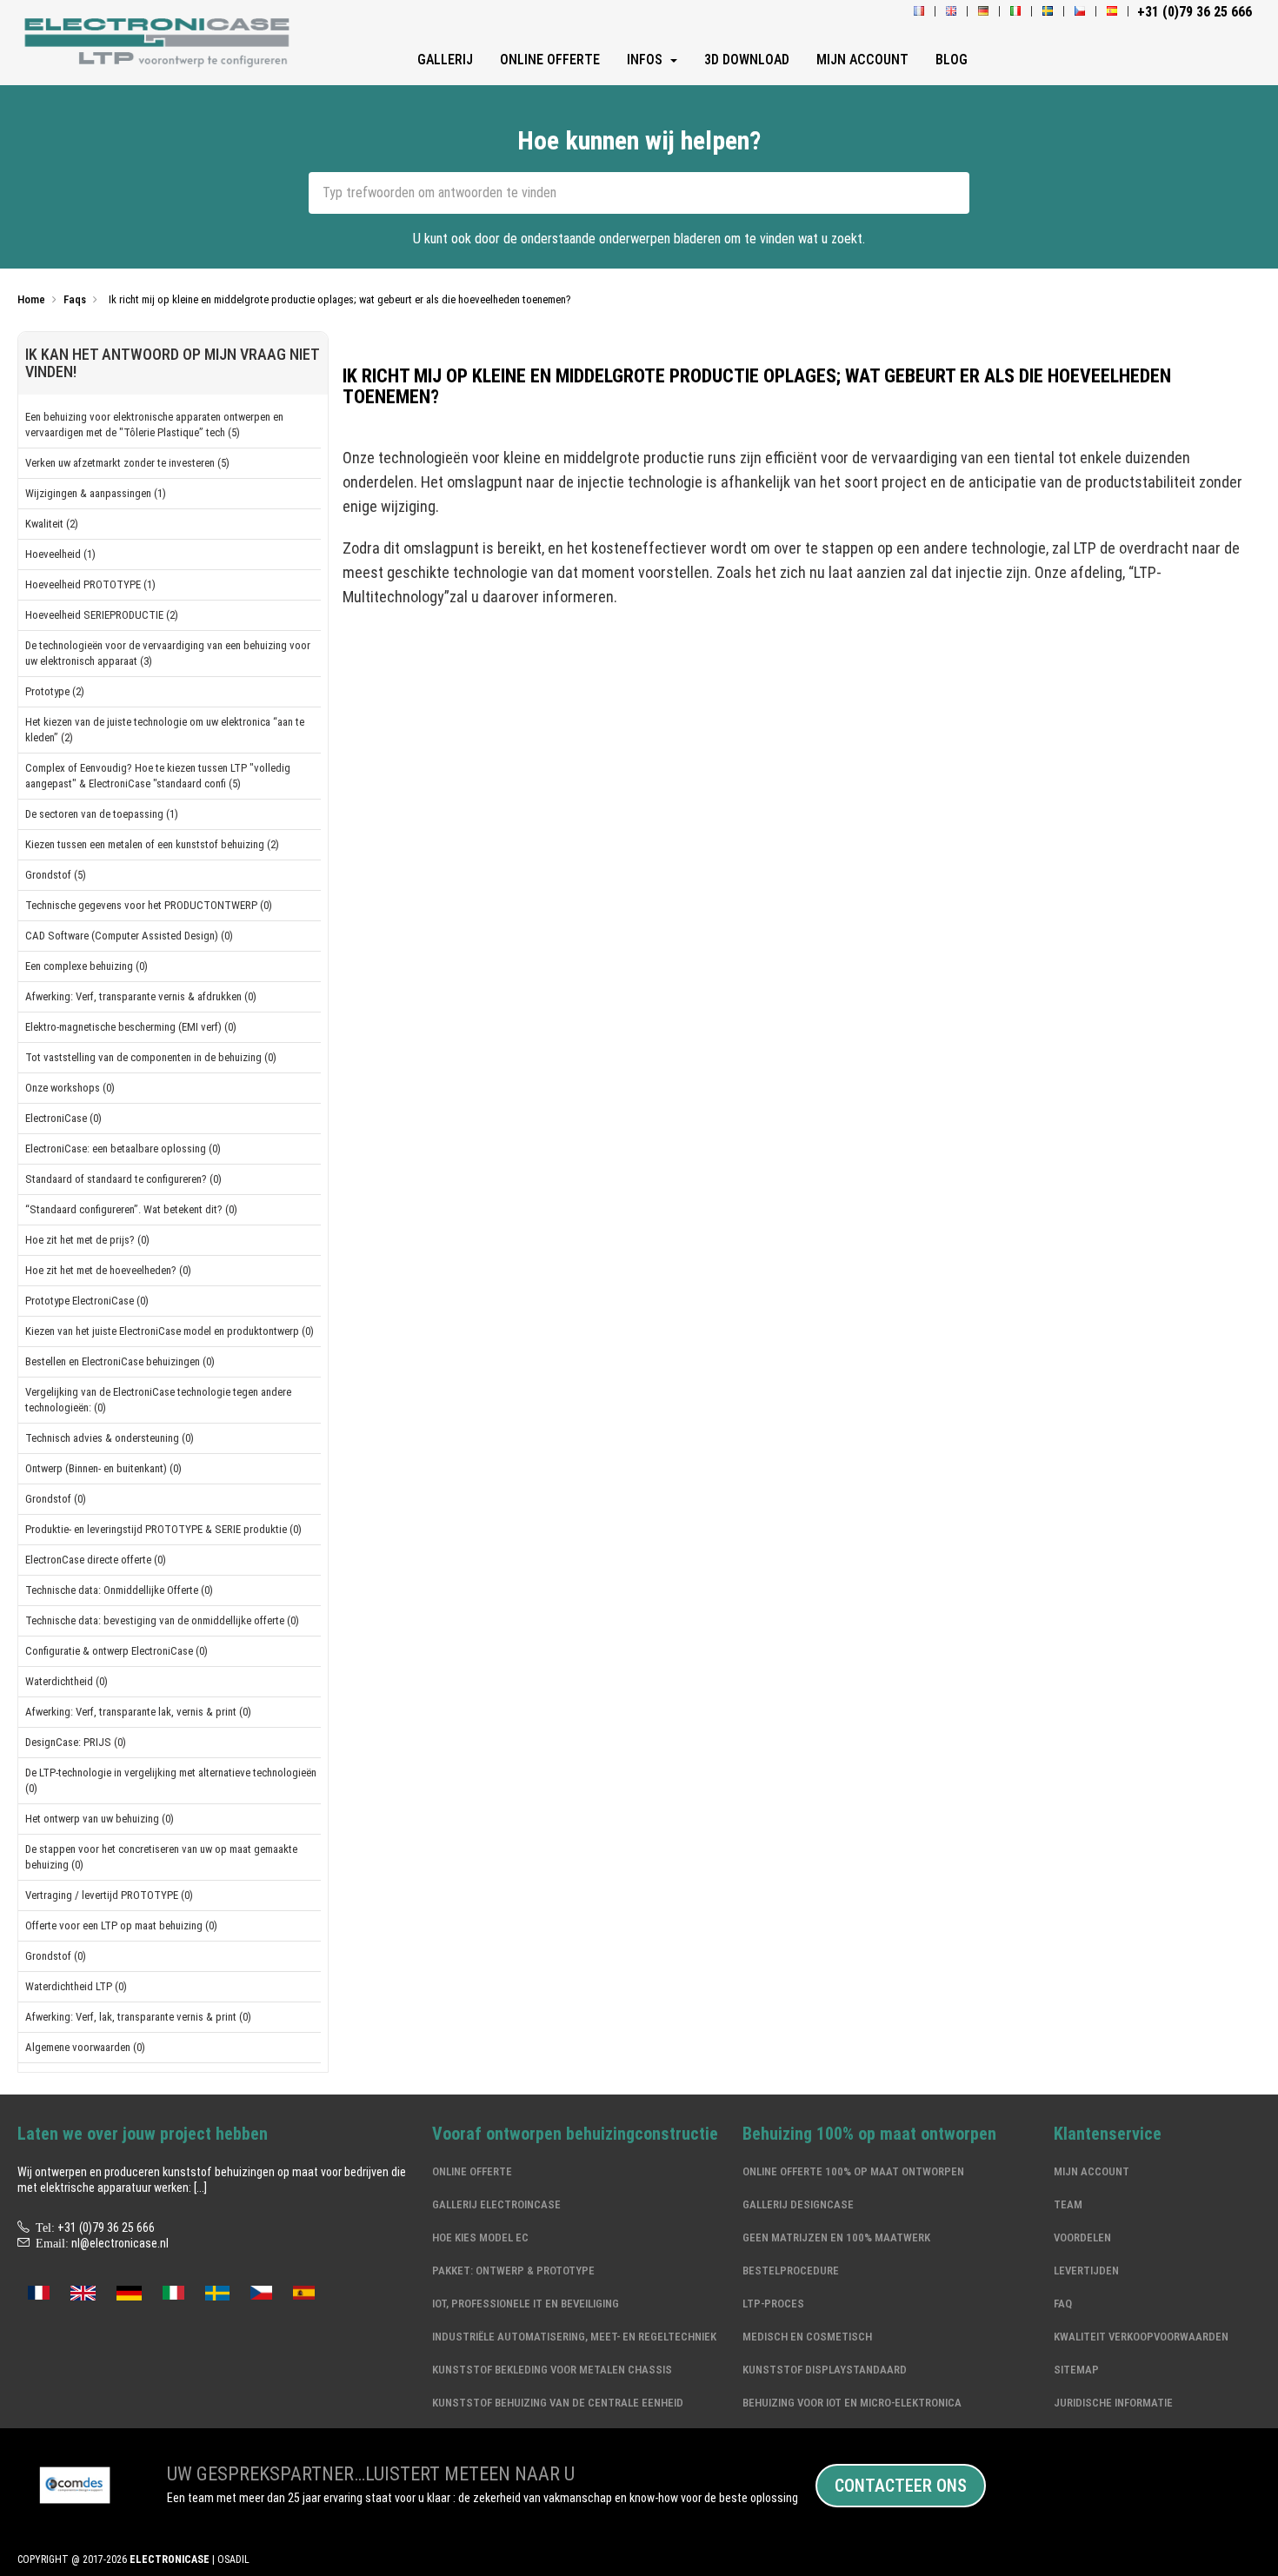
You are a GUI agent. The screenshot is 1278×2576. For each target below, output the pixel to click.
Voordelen (1082, 2237)
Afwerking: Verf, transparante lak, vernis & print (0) (138, 1712)
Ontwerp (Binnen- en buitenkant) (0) (103, 1468)
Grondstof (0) (56, 1499)
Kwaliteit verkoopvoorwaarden (1141, 2337)
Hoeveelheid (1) (60, 554)
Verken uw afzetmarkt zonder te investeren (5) (127, 463)
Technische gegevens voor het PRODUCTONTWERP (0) (149, 905)
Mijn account (1092, 2171)
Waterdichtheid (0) (67, 1681)
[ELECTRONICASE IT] (1015, 12)
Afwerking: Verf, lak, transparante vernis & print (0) (138, 2017)
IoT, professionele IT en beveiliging (526, 2304)
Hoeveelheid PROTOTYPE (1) (90, 584)
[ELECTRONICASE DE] (983, 12)
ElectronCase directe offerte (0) (96, 1560)
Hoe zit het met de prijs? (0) (87, 1240)
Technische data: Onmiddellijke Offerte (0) (119, 1590)
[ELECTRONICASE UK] (951, 12)
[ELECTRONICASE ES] (1112, 12)
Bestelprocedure (791, 2271)
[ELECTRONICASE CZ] (261, 2291)
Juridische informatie (1113, 2403)
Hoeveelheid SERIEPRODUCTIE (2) (102, 615)
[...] (200, 2188)
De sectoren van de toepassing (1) (102, 814)
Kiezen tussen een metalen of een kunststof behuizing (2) (152, 844)
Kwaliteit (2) (52, 524)
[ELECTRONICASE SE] (1048, 12)
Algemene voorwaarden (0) (85, 2047)
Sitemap (1076, 2370)
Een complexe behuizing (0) (87, 966)
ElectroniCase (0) (63, 1118)
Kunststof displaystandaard (825, 2370)
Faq (1063, 2304)
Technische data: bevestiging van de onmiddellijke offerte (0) (162, 1620)
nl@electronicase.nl (120, 2243)
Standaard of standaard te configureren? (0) (123, 1179)
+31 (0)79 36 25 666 (106, 2227)
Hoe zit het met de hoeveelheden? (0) (108, 1270)
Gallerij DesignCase (798, 2204)
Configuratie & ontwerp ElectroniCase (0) (116, 1651)
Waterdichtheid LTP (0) (76, 1986)
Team (1068, 2204)
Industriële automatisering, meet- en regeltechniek (574, 2337)
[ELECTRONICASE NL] (160, 44)
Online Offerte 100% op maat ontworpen (853, 2171)
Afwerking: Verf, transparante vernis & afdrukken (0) (141, 996)
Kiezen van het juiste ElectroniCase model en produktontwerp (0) (170, 1331)
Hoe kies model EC (480, 2237)
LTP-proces (773, 2304)
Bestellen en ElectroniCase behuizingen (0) (120, 1361)
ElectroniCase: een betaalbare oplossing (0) (123, 1149)
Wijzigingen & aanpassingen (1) (96, 493)
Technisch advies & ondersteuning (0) (110, 1438)
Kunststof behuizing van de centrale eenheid (558, 2403)
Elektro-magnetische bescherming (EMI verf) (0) (131, 1027)
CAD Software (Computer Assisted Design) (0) (129, 936)
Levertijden (1086, 2271)
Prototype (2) (55, 691)
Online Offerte (472, 2171)
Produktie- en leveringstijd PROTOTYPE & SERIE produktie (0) (163, 1529)
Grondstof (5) (56, 875)
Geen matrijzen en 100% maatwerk (836, 2237)
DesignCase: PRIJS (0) (76, 1742)
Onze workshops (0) (70, 1088)
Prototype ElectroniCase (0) (87, 1301)
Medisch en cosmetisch (807, 2337)
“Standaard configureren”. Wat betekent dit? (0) (131, 1209)
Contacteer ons (901, 2486)
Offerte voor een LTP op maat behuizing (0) (121, 1925)
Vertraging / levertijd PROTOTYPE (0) (109, 1895)
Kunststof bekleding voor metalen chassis (552, 2370)
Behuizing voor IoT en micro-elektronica (852, 2403)
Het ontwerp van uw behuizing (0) (100, 1819)
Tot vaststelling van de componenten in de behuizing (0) (151, 1057)
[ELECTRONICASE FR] (919, 12)
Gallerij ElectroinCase (496, 2204)
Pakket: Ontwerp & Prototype (513, 2271)
